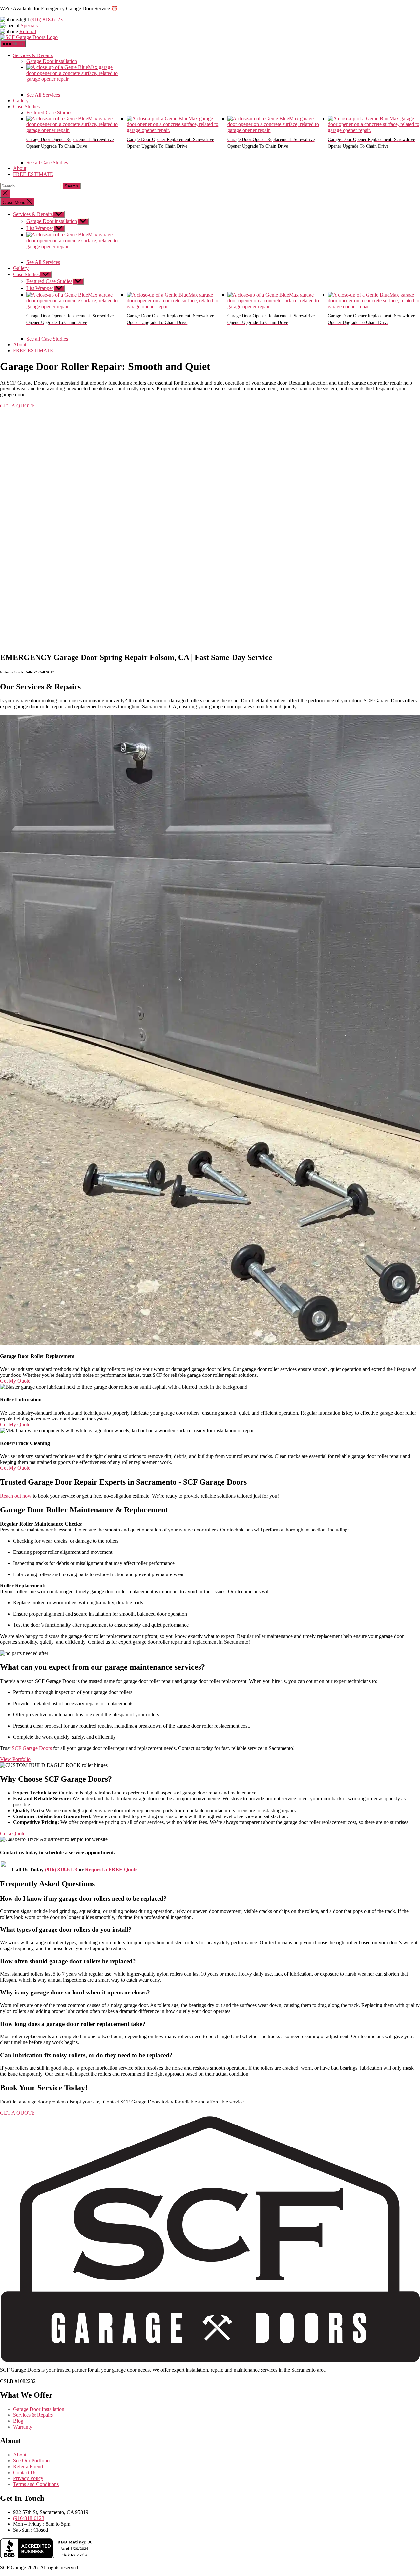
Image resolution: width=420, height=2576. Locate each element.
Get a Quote (13, 1833)
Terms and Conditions (36, 2484)
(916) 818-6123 (46, 20)
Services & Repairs (33, 55)
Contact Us (25, 2472)
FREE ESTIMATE (33, 174)
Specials (29, 25)
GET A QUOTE (17, 406)
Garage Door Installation (39, 2409)
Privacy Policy (28, 2478)
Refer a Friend (28, 2466)
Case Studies (26, 107)
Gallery (21, 101)
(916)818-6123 (29, 2518)
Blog (18, 2421)
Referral (28, 31)
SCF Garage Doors (32, 1748)
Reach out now (16, 1496)
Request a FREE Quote (111, 1870)
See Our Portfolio (31, 2461)
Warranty (23, 2427)
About (20, 168)
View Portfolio (15, 1759)
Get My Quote (15, 1381)
